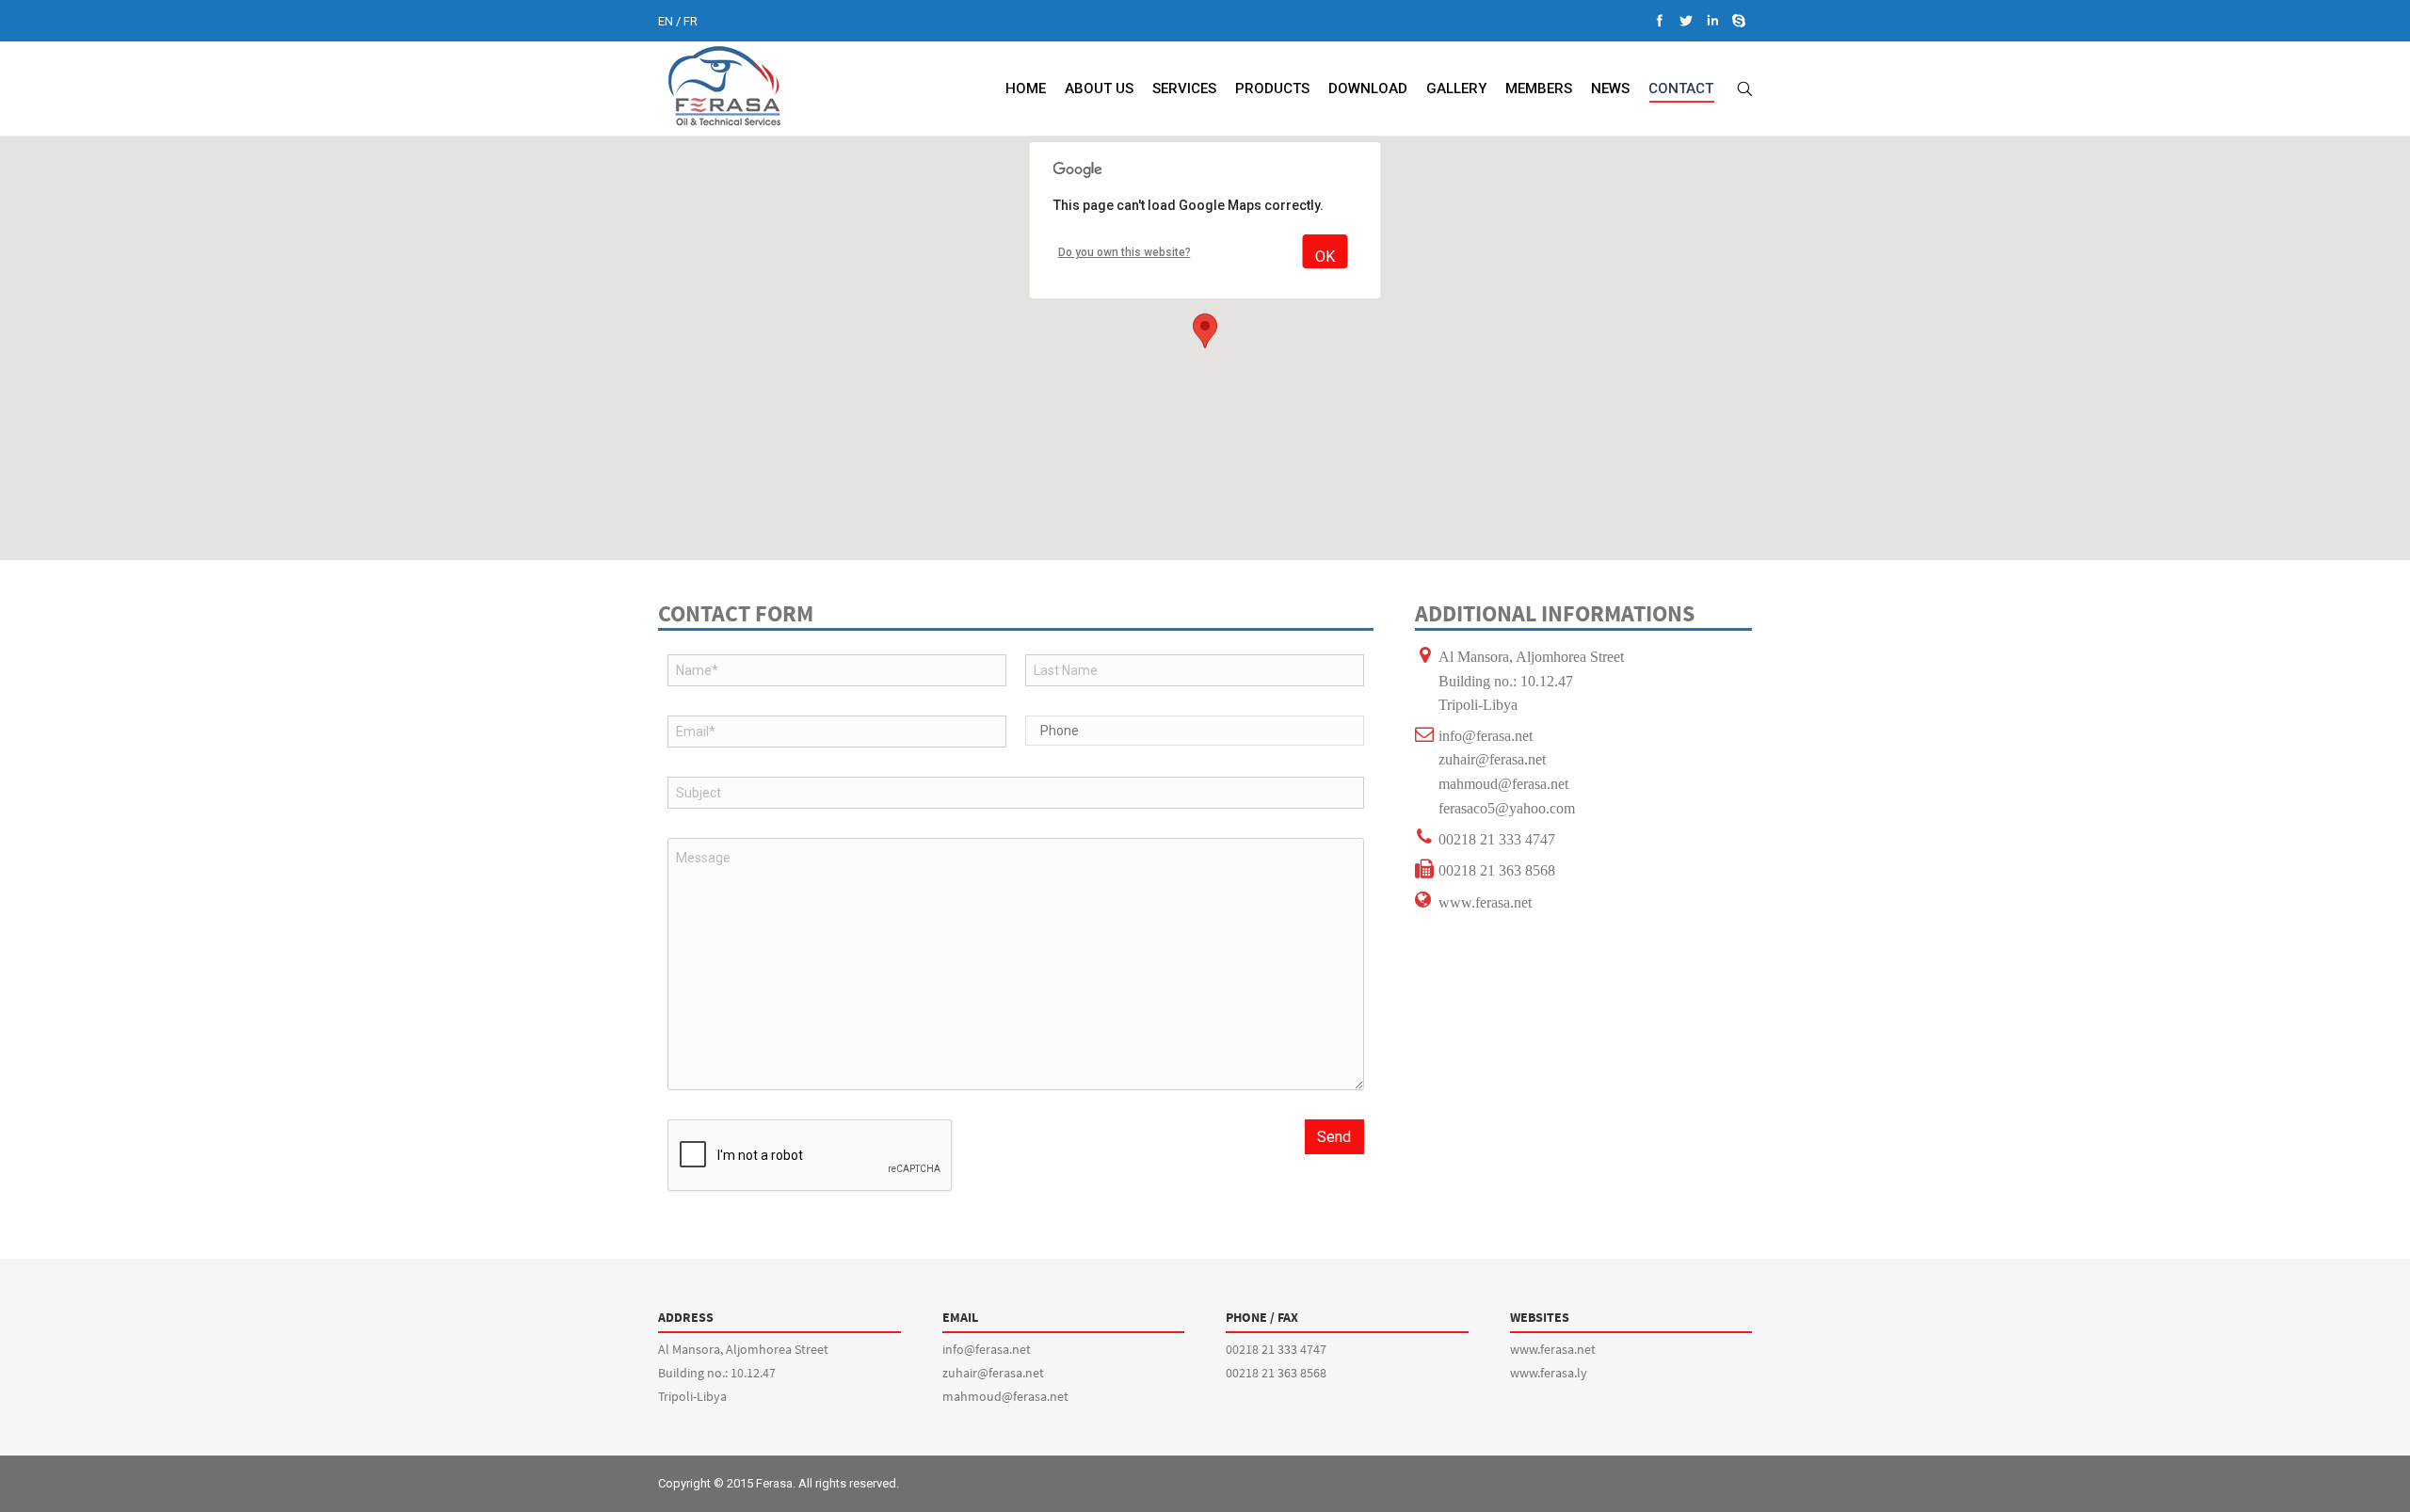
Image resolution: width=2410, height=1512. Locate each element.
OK (1325, 257)
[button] (1205, 331)
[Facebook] (1660, 21)
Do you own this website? (1125, 252)
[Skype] (1739, 21)
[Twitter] (1686, 21)
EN (666, 21)
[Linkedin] (1712, 21)
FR (691, 21)
